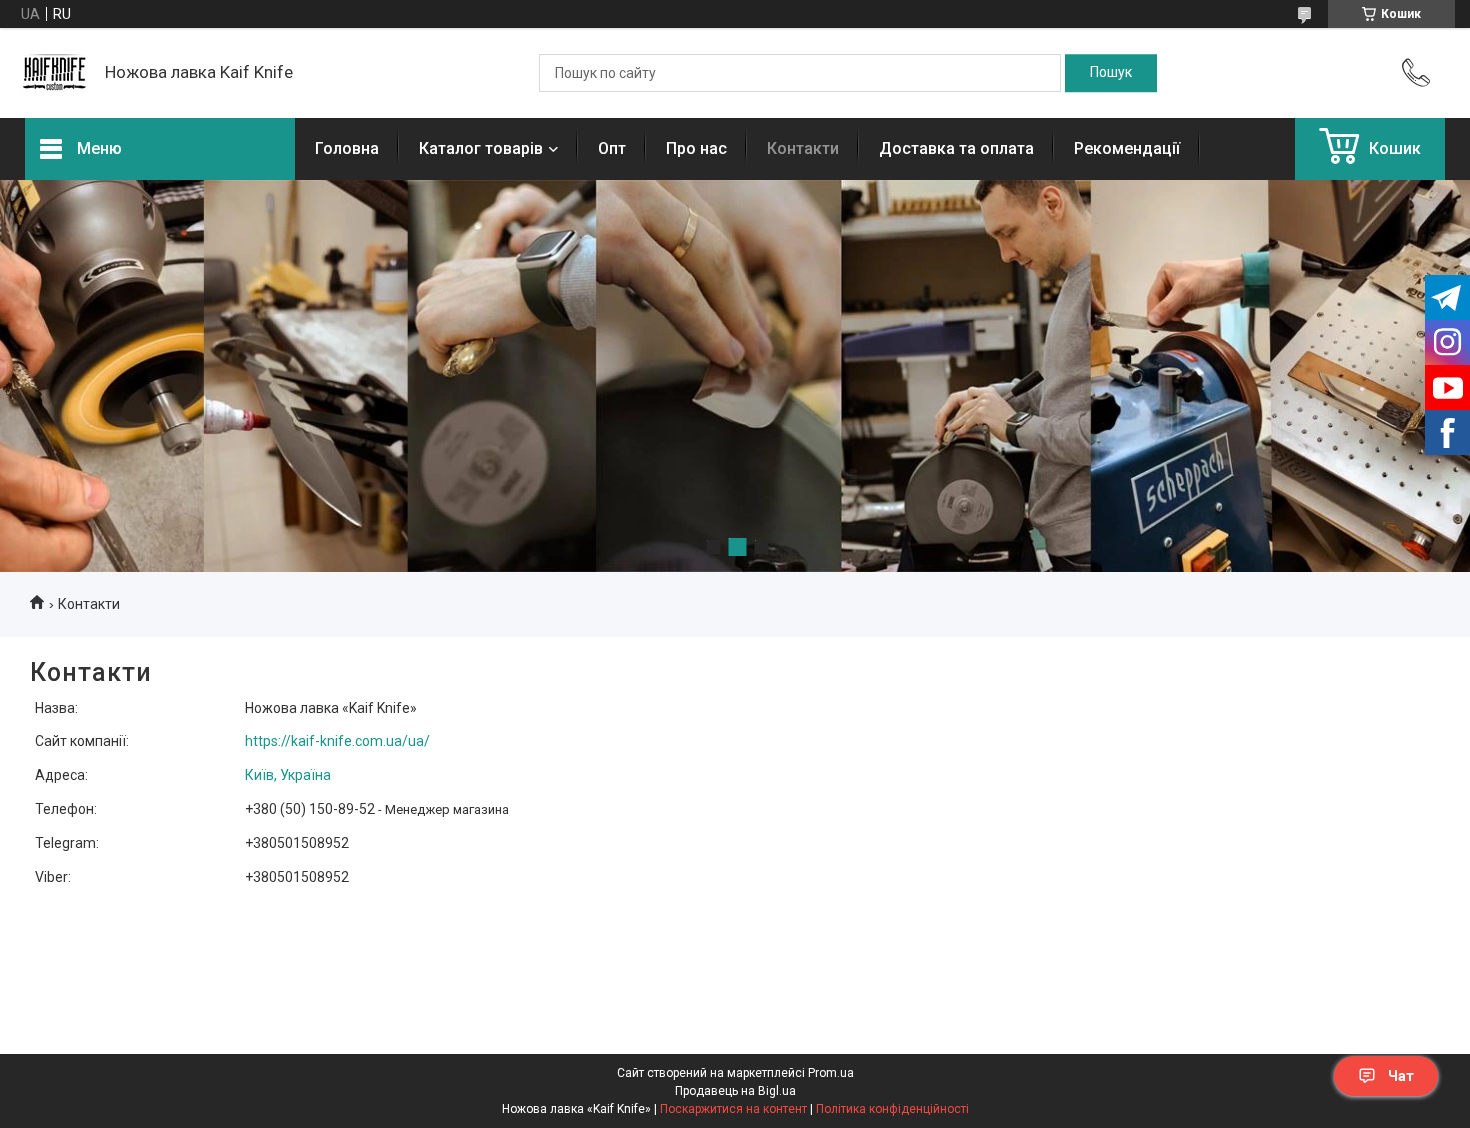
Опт (612, 148)
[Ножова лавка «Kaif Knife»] (55, 73)
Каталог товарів (481, 148)
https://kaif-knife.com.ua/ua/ (337, 741)
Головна (347, 148)
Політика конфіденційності (892, 1109)
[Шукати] (1111, 73)
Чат (1401, 1076)
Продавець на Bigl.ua (735, 1091)
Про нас (696, 148)
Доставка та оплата (956, 148)
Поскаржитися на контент (733, 1109)
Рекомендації (1127, 148)
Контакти (803, 148)
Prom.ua (831, 1073)
